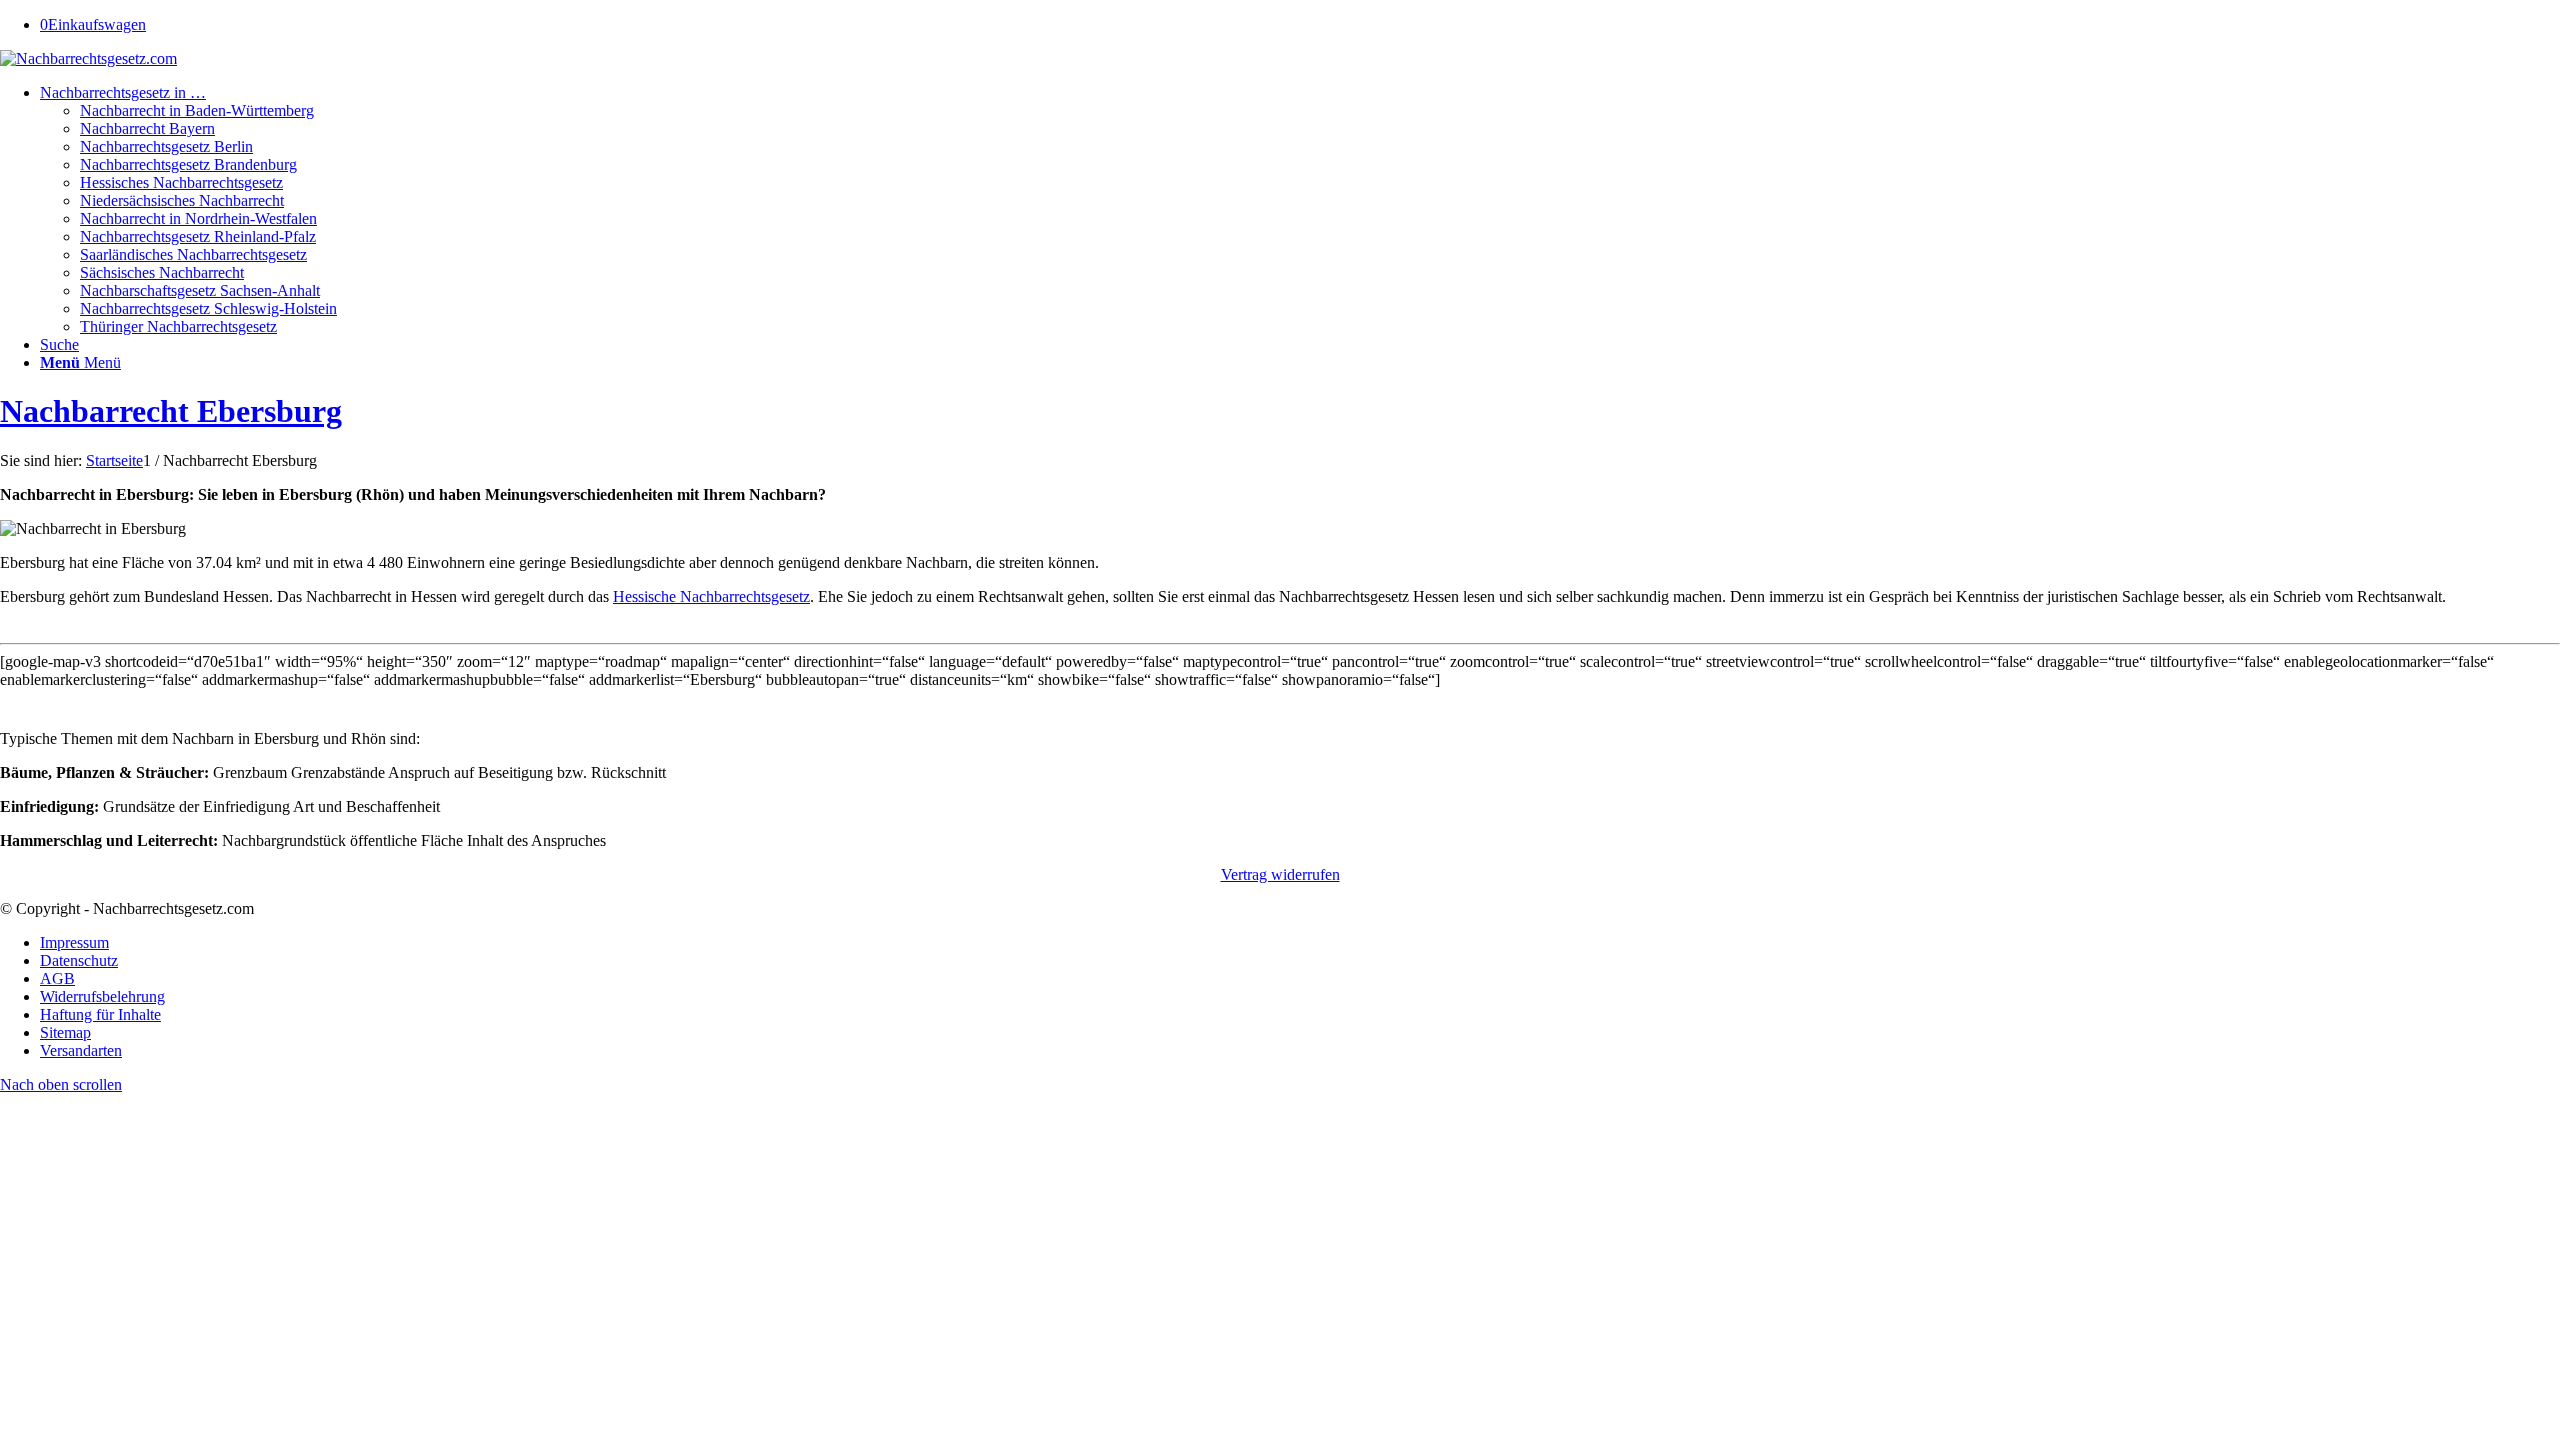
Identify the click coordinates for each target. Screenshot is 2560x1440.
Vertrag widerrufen (1280, 874)
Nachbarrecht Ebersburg (171, 411)
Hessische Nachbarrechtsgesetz (711, 596)
